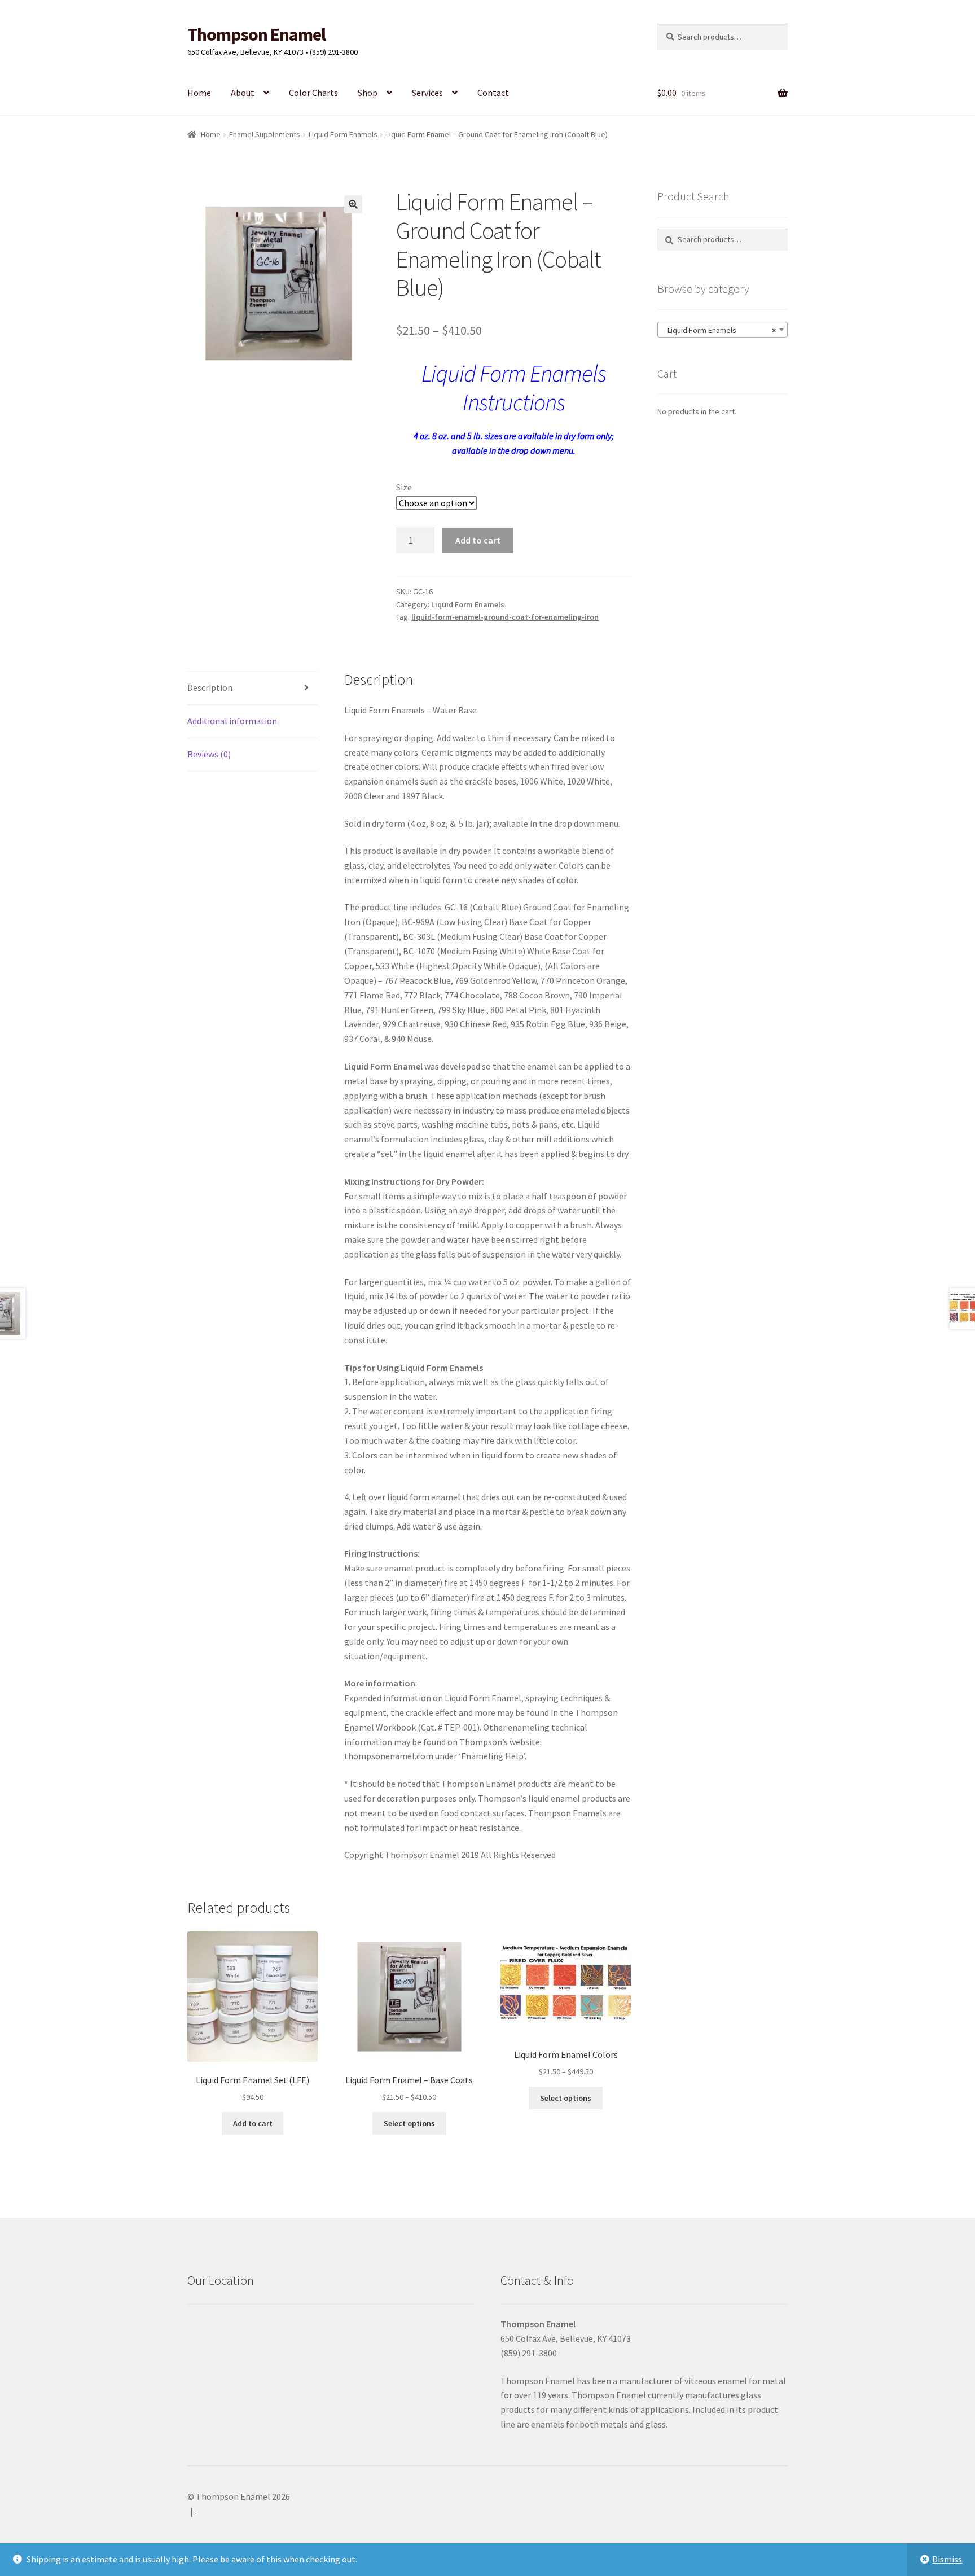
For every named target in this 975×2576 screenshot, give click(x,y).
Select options (409, 2123)
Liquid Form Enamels (343, 134)
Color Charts (313, 93)
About (243, 93)
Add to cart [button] (253, 2123)
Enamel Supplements (265, 134)
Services (427, 93)
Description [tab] (210, 687)
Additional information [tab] (232, 721)
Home (199, 93)
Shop (368, 93)
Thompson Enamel (256, 34)
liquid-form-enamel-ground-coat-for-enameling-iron (505, 617)
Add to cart (478, 540)
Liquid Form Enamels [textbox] (719, 330)
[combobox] (723, 330)
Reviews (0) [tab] (209, 754)
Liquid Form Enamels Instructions (514, 387)
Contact (493, 93)
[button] (353, 204)
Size (404, 487)
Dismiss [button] (947, 2559)
